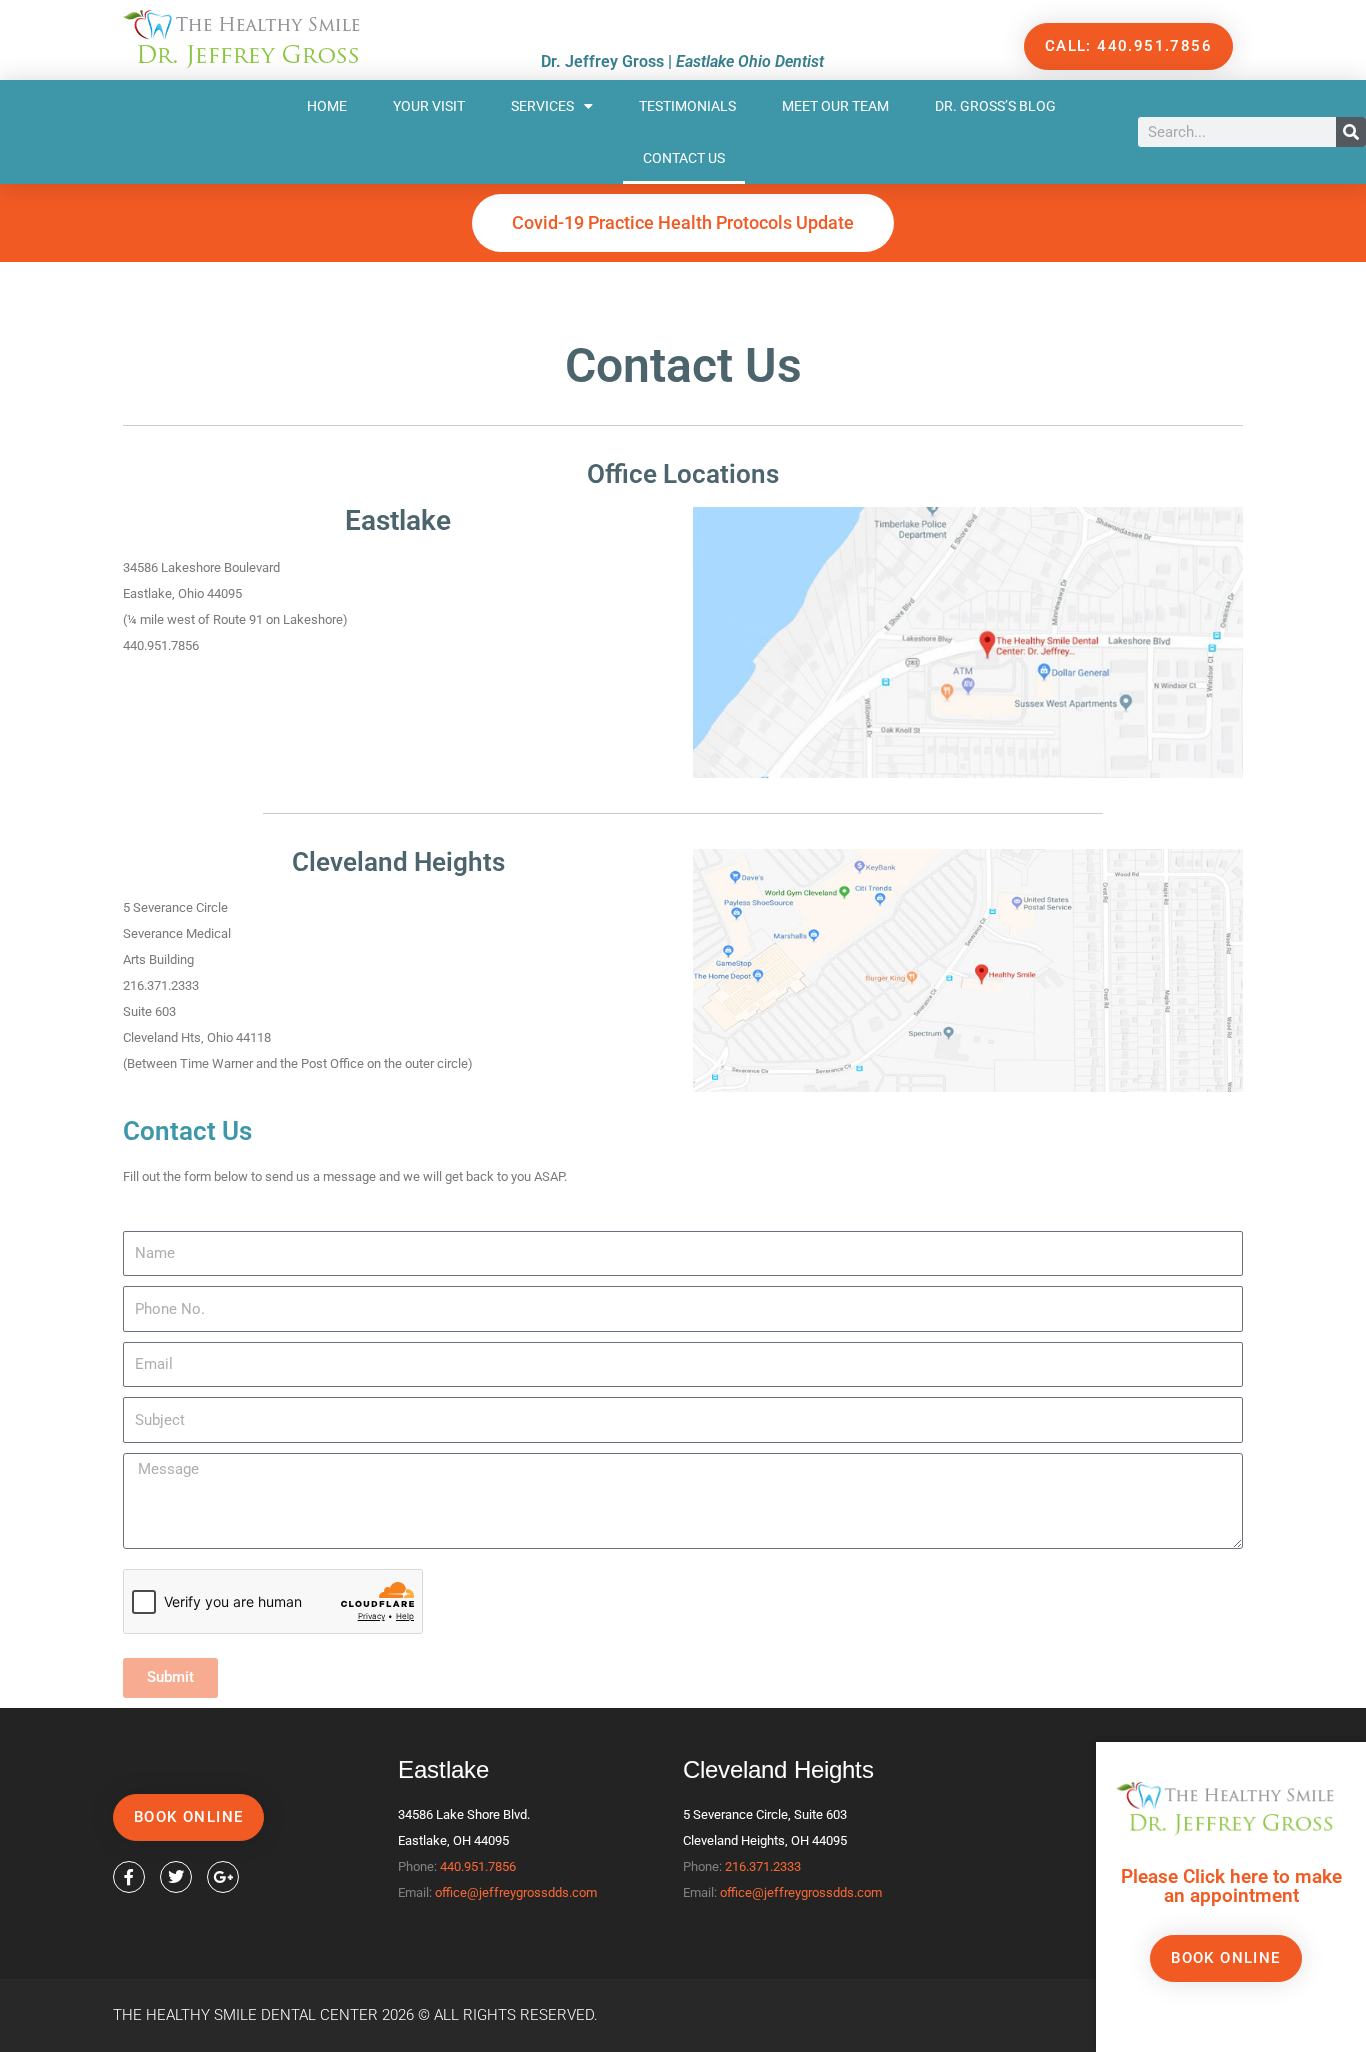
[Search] (1351, 132)
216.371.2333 (763, 1866)
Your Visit (429, 106)
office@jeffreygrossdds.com (516, 1892)
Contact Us (684, 158)
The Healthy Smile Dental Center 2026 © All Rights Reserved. (355, 2015)
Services (542, 106)
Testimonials (687, 106)
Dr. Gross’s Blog (995, 106)
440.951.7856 (478, 1866)
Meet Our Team (835, 106)
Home (327, 106)
